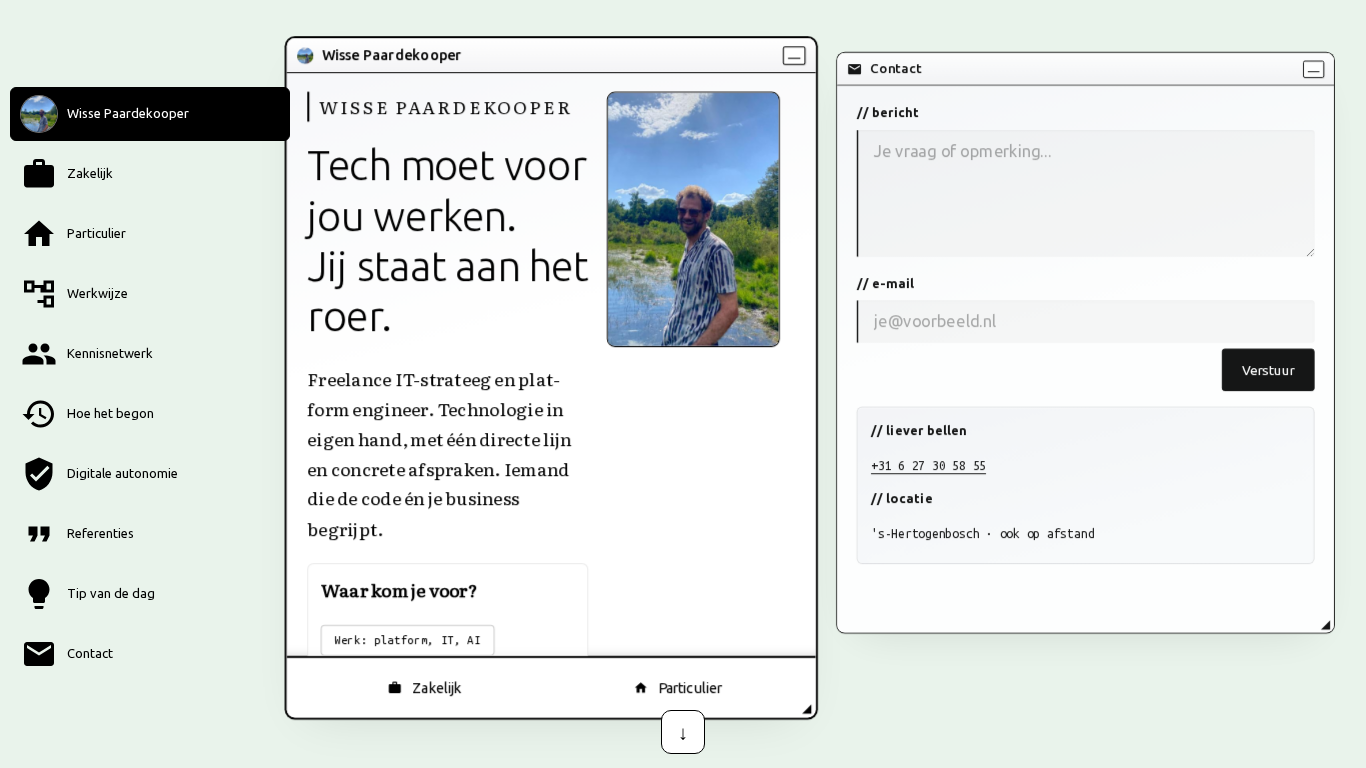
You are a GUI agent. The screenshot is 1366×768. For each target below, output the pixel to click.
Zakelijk (436, 688)
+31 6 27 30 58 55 (928, 465)
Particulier (690, 688)
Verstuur (1268, 369)
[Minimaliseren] (794, 55)
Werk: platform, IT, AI (407, 640)
